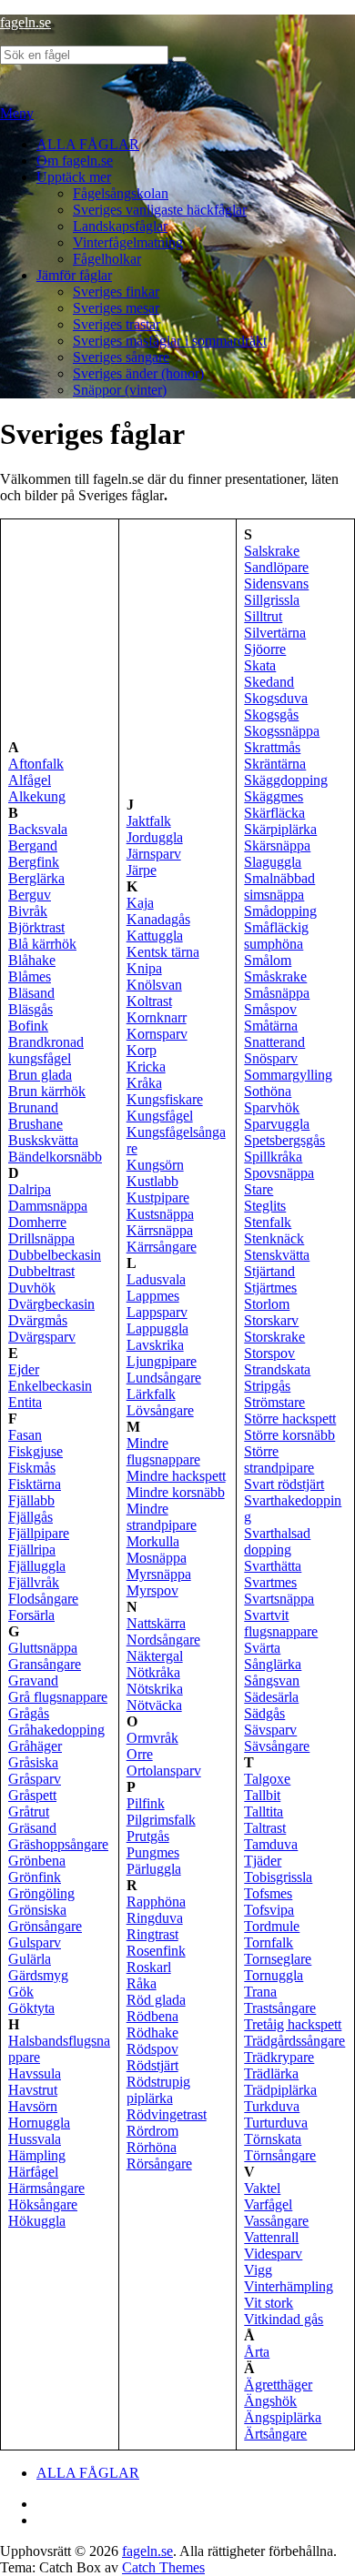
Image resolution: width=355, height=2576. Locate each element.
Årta (257, 2352)
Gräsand (32, 1828)
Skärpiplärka (280, 829)
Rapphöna (156, 1902)
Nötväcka (154, 1705)
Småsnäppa (277, 993)
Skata (260, 665)
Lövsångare (160, 1410)
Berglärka (36, 878)
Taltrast (265, 1828)
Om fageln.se (75, 161)
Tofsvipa (269, 1910)
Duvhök (32, 1288)
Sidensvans (276, 584)
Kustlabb (152, 1181)
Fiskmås (32, 1468)
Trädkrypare (279, 2057)
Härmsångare (46, 2188)
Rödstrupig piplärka (158, 2090)
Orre (140, 1754)
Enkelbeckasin (50, 1386)
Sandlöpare (276, 567)
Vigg (258, 2270)
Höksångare (43, 2204)
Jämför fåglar (74, 275)
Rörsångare (159, 2163)
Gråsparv (35, 1779)
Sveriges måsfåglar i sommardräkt (170, 341)
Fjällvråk (34, 1582)
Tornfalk (269, 1942)
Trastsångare (280, 2008)
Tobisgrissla (278, 1877)
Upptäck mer (74, 177)
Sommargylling (288, 1075)
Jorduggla (155, 837)
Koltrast (149, 1001)
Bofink (28, 1026)
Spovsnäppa (279, 1173)
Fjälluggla (37, 1566)
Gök (21, 1992)
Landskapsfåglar (120, 226)
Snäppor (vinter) (120, 390)
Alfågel (30, 780)
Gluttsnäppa (43, 1648)
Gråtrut (29, 1811)
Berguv (30, 895)
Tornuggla (274, 1975)
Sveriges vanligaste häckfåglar (160, 210)
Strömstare (274, 1402)
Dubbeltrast (41, 1271)
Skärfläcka (274, 813)
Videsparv (273, 2254)
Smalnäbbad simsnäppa (279, 886)
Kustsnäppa (160, 1214)
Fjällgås (30, 1517)
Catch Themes (163, 2567)
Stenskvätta (277, 1255)
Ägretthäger (278, 2385)
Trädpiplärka (280, 2090)
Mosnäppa (157, 1558)
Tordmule (272, 1926)
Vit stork (269, 2303)
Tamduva (271, 1844)
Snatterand (274, 1042)
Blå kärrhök (42, 944)
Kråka (144, 1083)
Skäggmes (274, 796)
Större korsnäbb (289, 1435)
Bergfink (34, 862)
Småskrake (275, 976)
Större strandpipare (279, 1459)
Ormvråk (152, 1738)
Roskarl (149, 1967)
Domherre (37, 1222)
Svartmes (270, 1582)
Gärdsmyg (38, 1975)
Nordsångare (163, 1640)
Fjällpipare (39, 1533)
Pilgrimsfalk (161, 1820)
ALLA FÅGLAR (88, 144)
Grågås (29, 1713)
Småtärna (271, 1026)
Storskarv (271, 1320)
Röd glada (156, 2000)
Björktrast (36, 927)
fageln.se (25, 22)
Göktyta (31, 2008)
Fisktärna (35, 1484)
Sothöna (268, 1091)
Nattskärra (156, 1623)
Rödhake (152, 2033)
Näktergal (155, 1656)
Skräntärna (275, 764)
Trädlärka (271, 2073)
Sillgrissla (272, 600)
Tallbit (262, 1795)
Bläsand (31, 993)
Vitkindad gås (284, 2319)
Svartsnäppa (279, 1599)
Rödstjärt (152, 2065)
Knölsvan (154, 985)
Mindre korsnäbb (176, 1492)
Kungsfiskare (165, 1099)
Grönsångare (45, 1926)
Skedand (269, 682)
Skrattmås (272, 747)
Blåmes (30, 976)
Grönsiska (37, 1910)
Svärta (262, 1648)
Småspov (270, 1009)
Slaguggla (273, 862)
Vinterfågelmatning (128, 242)
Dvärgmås (38, 1320)
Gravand (33, 1680)
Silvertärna (275, 633)
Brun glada (40, 1075)
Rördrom (152, 2131)
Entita (25, 1402)
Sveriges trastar (117, 324)
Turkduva (272, 2106)
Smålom (268, 960)
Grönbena (37, 1861)
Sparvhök (272, 1107)
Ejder (24, 1369)
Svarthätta (273, 1566)
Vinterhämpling (289, 2286)
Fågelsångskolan (121, 193)
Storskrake (274, 1337)
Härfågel (33, 2172)
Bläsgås (30, 1009)
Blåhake (32, 960)
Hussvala (35, 2139)
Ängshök (270, 2401)
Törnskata (273, 2139)
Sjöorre (265, 649)
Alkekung (37, 796)
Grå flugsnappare (58, 1697)
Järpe (142, 870)
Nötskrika (155, 1689)
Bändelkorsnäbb (55, 1157)
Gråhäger (35, 1746)
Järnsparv (154, 854)
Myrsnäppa (159, 1574)
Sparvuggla (277, 1124)
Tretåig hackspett (293, 2024)
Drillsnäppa (41, 1238)
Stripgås (267, 1386)
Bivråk (28, 911)
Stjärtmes (270, 1288)
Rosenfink (156, 1951)
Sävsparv (270, 1730)
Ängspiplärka (283, 2417)
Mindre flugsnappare (163, 1451)
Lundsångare (164, 1378)
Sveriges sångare (121, 357)
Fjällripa (32, 1550)
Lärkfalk (151, 1394)
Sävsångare (277, 1746)
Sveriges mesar (116, 308)
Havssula (35, 2073)
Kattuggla (155, 936)
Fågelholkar (107, 259)
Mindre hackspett (176, 1476)
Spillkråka (273, 1157)
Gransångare (45, 1664)
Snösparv (271, 1058)
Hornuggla (39, 2123)
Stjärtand (269, 1271)
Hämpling (37, 2155)
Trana (260, 1992)
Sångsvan (272, 1680)
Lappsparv (157, 1312)
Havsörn (33, 2106)
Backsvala (38, 829)
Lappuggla (157, 1328)
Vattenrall (271, 2237)
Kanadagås (158, 919)
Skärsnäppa (277, 845)
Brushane (35, 1124)
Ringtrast (152, 1934)
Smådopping (280, 911)
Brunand (33, 1107)
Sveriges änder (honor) (138, 373)
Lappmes (153, 1296)
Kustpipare (158, 1197)
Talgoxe (267, 1779)
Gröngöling (41, 1893)
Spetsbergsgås (284, 1140)
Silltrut (263, 616)
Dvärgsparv (42, 1337)
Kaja (140, 903)
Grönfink (35, 1877)
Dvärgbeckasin (51, 1304)
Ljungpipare (162, 1361)
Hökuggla (37, 2221)
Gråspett (32, 1795)
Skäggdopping (286, 780)
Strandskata (277, 1369)
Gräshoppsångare (58, 1844)
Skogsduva (276, 698)
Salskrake (272, 551)
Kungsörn (155, 1165)
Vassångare (276, 2221)
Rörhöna (152, 2147)
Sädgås (264, 1713)
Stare (259, 1189)
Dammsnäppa (48, 1206)
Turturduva (276, 2123)
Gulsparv (35, 1942)
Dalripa (30, 1189)
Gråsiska (33, 1762)
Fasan (25, 1435)
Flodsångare (43, 1599)
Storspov (269, 1353)
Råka (142, 1983)
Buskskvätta (43, 1140)
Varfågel (268, 2204)
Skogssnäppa (282, 731)
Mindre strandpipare (162, 1517)
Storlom (267, 1304)
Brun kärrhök (47, 1091)
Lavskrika (155, 1345)
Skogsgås (271, 714)
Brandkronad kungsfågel (46, 1050)
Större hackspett (290, 1419)
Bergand (33, 845)
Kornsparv (157, 1034)
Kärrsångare (162, 1247)
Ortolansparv (164, 1771)
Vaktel (262, 2188)
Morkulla (153, 1541)
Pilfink (146, 1803)
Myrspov (152, 1590)
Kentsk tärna (163, 952)
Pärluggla (154, 1869)
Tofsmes (268, 1893)
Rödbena (152, 2016)
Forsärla (31, 1615)
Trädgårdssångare (294, 2041)
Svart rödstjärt (284, 1484)
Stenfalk (268, 1222)
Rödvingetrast (167, 2114)
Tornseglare (278, 1959)
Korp (142, 1050)
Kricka (146, 1067)
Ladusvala (156, 1279)
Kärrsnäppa (160, 1230)
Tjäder (263, 1861)
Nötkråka (153, 1672)
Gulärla (30, 1959)
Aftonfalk (36, 764)
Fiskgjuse (35, 1451)
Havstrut (33, 2090)
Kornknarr (157, 1017)
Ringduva (155, 1918)
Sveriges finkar (116, 292)
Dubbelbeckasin (55, 1255)
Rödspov (152, 2049)
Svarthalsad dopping (277, 1541)
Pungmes (153, 1852)
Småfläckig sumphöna (276, 936)
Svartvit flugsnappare (281, 1623)
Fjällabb (31, 1500)
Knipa (144, 968)
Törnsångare (280, 2155)
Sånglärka (273, 1664)
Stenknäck (274, 1238)
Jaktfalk (149, 821)
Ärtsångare (275, 2434)
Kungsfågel (160, 1116)
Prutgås (148, 1836)
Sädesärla (271, 1697)
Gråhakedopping (56, 1730)
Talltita (264, 1811)
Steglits (265, 1206)
